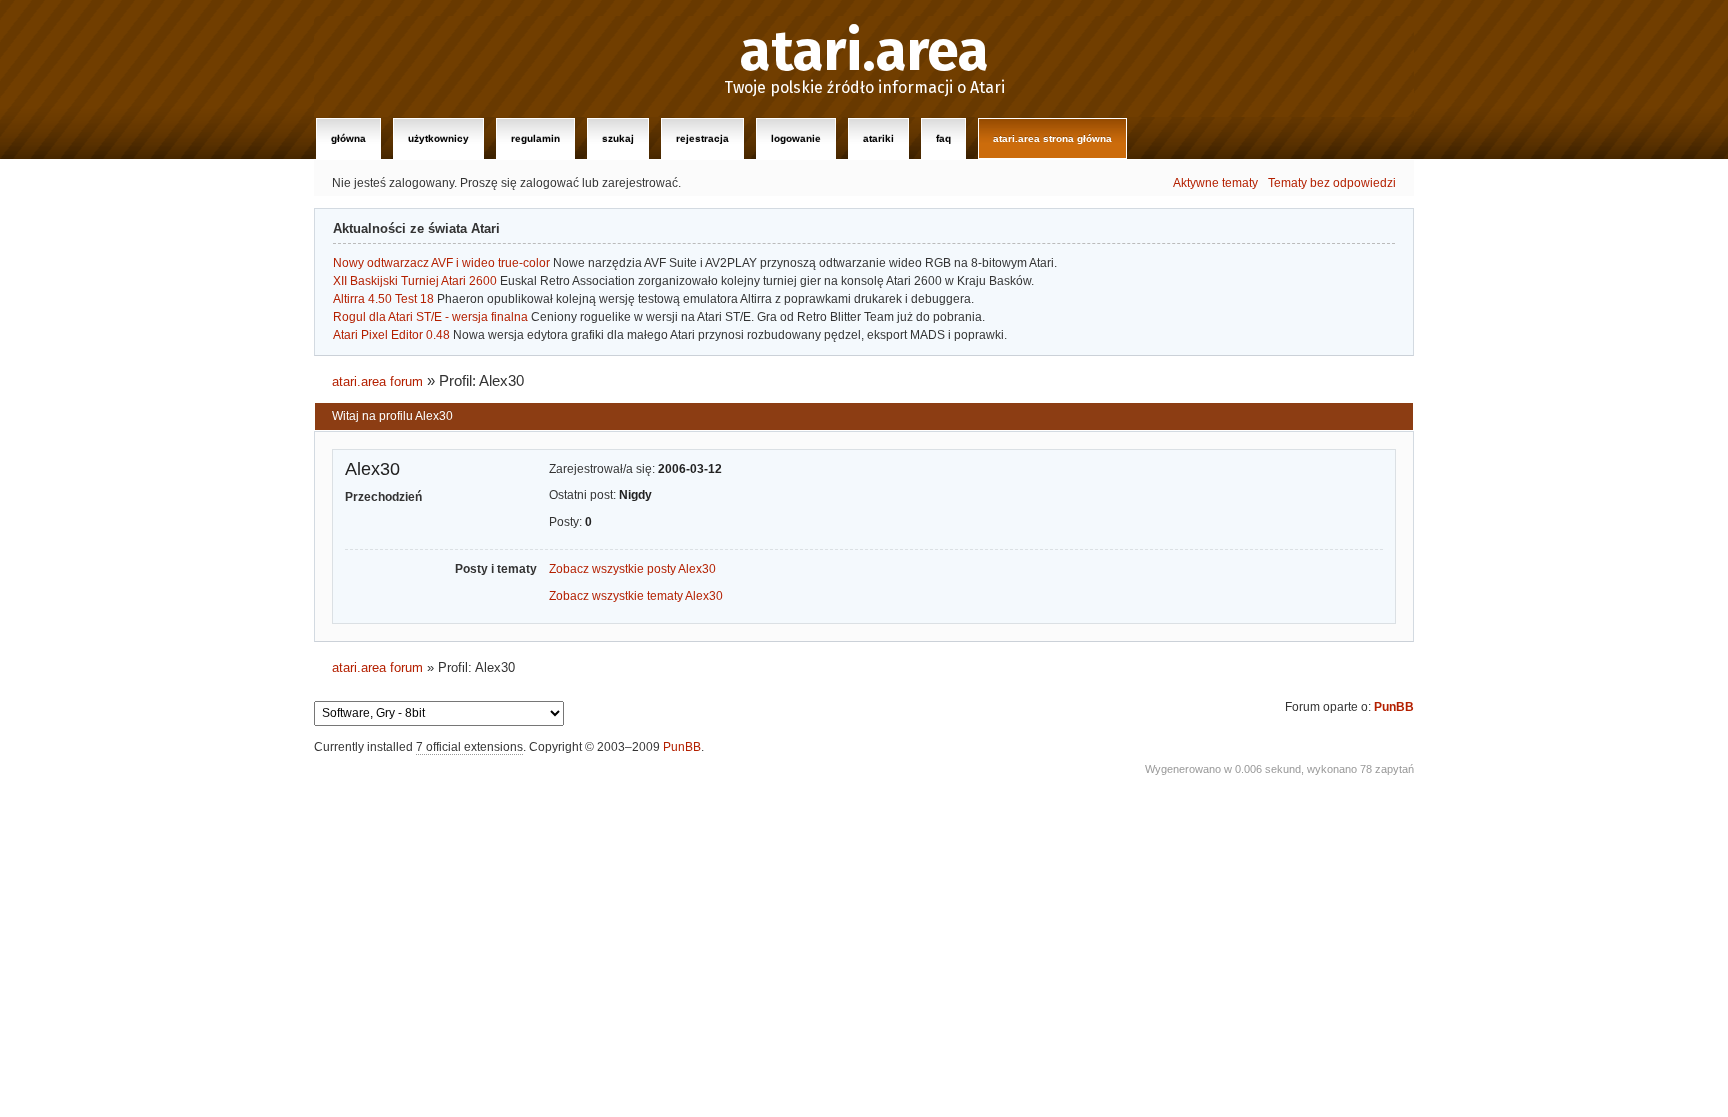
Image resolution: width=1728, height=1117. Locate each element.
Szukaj (618, 138)
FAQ (943, 138)
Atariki (878, 138)
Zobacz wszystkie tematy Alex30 (636, 596)
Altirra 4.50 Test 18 (383, 299)
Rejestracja (702, 138)
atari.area (864, 52)
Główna (348, 138)
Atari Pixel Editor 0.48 (391, 335)
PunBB (1394, 707)
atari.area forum (377, 381)
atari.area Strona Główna (1052, 138)
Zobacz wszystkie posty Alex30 (632, 569)
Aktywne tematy (1215, 183)
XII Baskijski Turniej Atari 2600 (415, 281)
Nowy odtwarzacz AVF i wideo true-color (441, 263)
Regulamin (535, 138)
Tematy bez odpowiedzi (1332, 183)
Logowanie (796, 138)
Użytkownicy (438, 138)
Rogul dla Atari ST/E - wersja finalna (430, 317)
